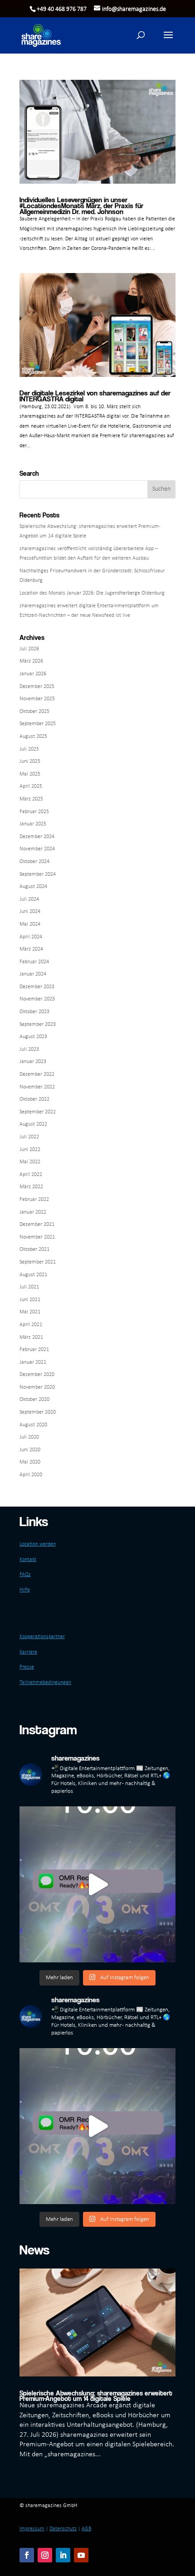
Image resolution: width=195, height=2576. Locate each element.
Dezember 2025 (37, 687)
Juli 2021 (29, 1287)
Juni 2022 (30, 1150)
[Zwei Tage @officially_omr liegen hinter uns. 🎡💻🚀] (97, 1884)
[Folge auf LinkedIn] (63, 2555)
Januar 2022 (33, 1212)
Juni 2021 (30, 1300)
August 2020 (33, 1425)
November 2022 (37, 1087)
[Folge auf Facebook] (27, 2555)
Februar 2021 (34, 1350)
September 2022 (38, 1112)
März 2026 (31, 661)
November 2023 (37, 999)
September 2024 (38, 874)
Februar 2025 (34, 812)
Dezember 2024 (37, 837)
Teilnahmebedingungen (45, 1683)
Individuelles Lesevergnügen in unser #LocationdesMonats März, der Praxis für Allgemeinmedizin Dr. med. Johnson (81, 206)
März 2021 (31, 1337)
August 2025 (33, 737)
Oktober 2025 (34, 712)
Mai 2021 (30, 1312)
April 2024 (31, 937)
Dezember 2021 (37, 1225)
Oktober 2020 (34, 1400)
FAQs (25, 1575)
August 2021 (33, 1275)
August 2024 (33, 887)
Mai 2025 (30, 774)
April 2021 (31, 1325)
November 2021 (37, 1237)
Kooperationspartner (42, 1637)
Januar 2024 (33, 974)
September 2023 (38, 1025)
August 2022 (33, 1124)
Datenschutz (63, 2529)
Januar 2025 (33, 824)
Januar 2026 (33, 674)
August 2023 (33, 1037)
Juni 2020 (30, 1450)
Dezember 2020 (37, 1375)
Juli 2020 (29, 1437)
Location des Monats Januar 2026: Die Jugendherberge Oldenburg (92, 593)
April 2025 (31, 786)
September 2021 (38, 1262)
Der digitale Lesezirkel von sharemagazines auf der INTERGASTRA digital (95, 396)
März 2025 (31, 799)
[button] (168, 41)
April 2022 (31, 1175)
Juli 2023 (29, 1049)
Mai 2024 (30, 924)
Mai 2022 (30, 1162)
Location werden (38, 1544)
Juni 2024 (30, 912)
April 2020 (31, 1475)
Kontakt (28, 1560)
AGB (86, 2529)
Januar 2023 (33, 1062)
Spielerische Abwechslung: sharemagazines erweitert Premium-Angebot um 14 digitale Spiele (96, 2395)
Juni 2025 (30, 761)
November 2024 (37, 849)
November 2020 (37, 1387)
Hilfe (25, 1590)
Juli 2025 (29, 749)
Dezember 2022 (37, 1074)
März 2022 (31, 1187)
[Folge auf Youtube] (81, 2555)
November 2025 (37, 699)
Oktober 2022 (34, 1099)
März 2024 (31, 949)
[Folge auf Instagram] (45, 2555)
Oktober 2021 (34, 1249)
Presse (27, 1667)
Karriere (28, 1652)
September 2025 (38, 724)
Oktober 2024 (34, 862)
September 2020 (38, 1412)
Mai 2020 (30, 1462)
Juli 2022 (29, 1137)
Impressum (32, 2529)
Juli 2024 (29, 899)
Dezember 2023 (37, 987)
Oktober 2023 (34, 1012)
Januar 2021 (33, 1362)
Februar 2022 (34, 1200)
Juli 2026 (29, 649)
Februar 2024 (34, 962)
